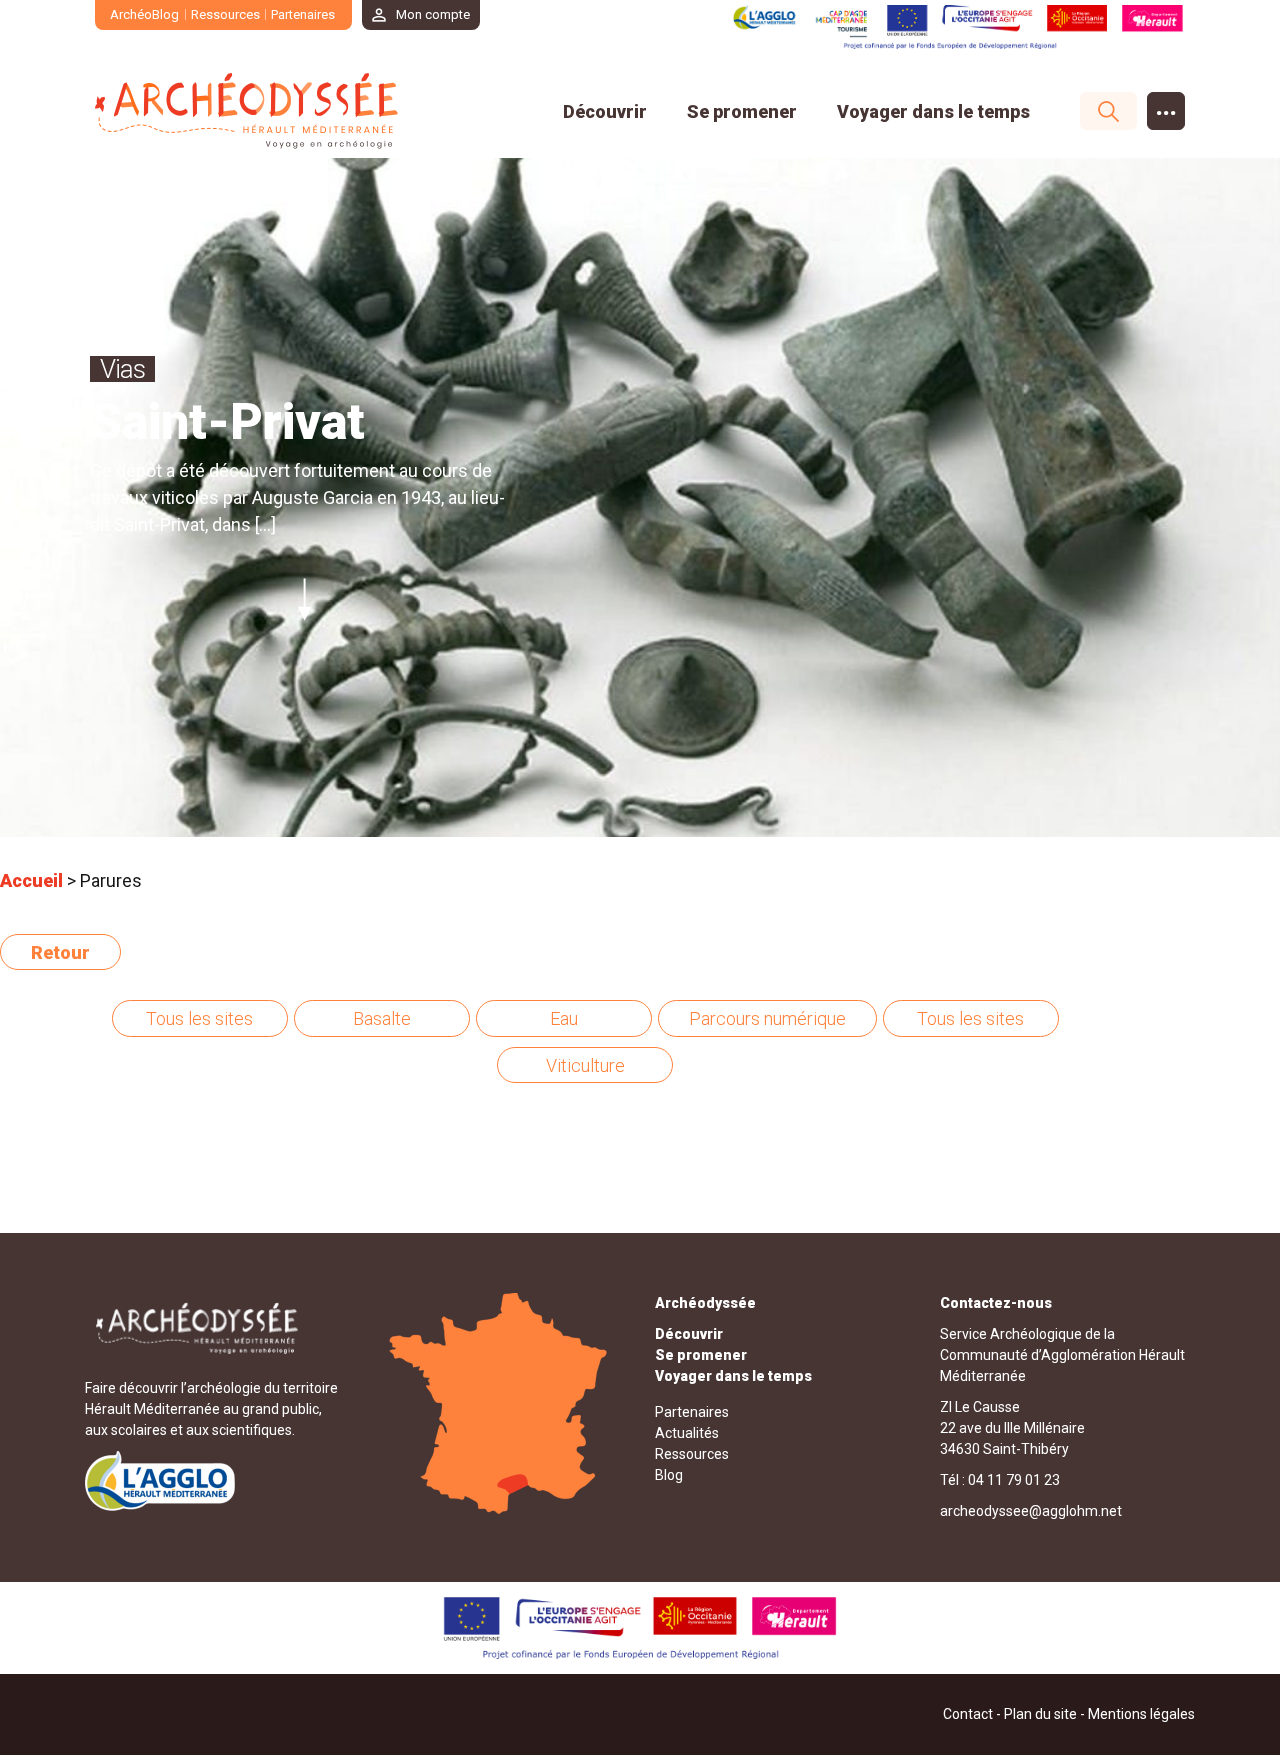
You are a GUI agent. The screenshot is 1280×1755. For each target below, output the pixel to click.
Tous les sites (199, 1018)
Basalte (382, 1018)
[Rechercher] (1098, 111)
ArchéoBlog (144, 14)
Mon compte (433, 14)
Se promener (742, 111)
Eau (564, 1018)
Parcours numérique (767, 1018)
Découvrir (605, 111)
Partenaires (303, 14)
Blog (669, 1475)
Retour (60, 952)
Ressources (225, 14)
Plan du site (1040, 1714)
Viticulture (585, 1065)
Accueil (31, 880)
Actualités (687, 1433)
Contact (968, 1714)
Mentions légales (1141, 1714)
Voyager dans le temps (933, 111)
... (1166, 106)
